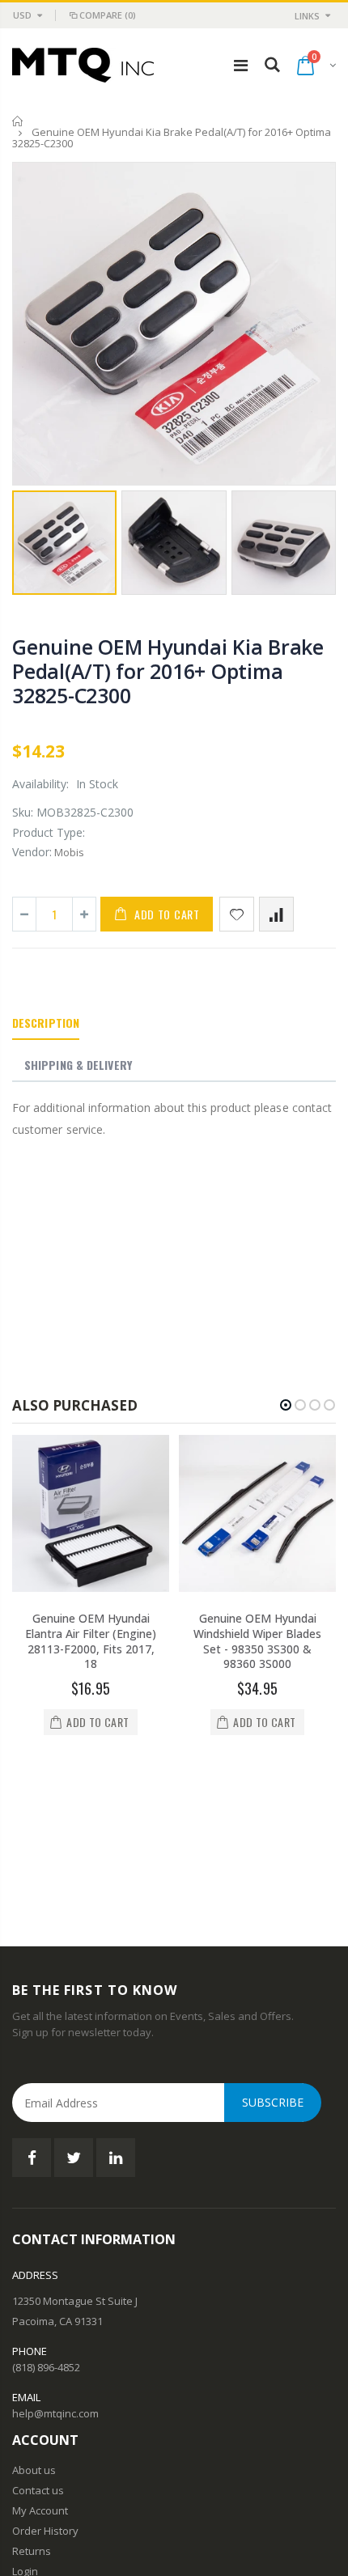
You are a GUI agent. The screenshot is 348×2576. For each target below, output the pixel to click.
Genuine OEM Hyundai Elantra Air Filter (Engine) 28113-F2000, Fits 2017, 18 (91, 1641)
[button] (286, 1405)
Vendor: (32, 852)
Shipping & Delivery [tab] (78, 1065)
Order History (45, 2374)
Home (18, 121)
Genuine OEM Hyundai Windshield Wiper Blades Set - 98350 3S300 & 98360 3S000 (257, 1641)
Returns (32, 2395)
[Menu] (241, 65)
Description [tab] (46, 1023)
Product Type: (49, 832)
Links (307, 16)
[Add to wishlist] (237, 914)
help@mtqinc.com (55, 2257)
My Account (40, 2354)
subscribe (273, 1946)
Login (25, 2415)
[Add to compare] (276, 914)
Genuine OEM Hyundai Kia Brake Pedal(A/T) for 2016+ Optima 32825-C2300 (168, 671)
